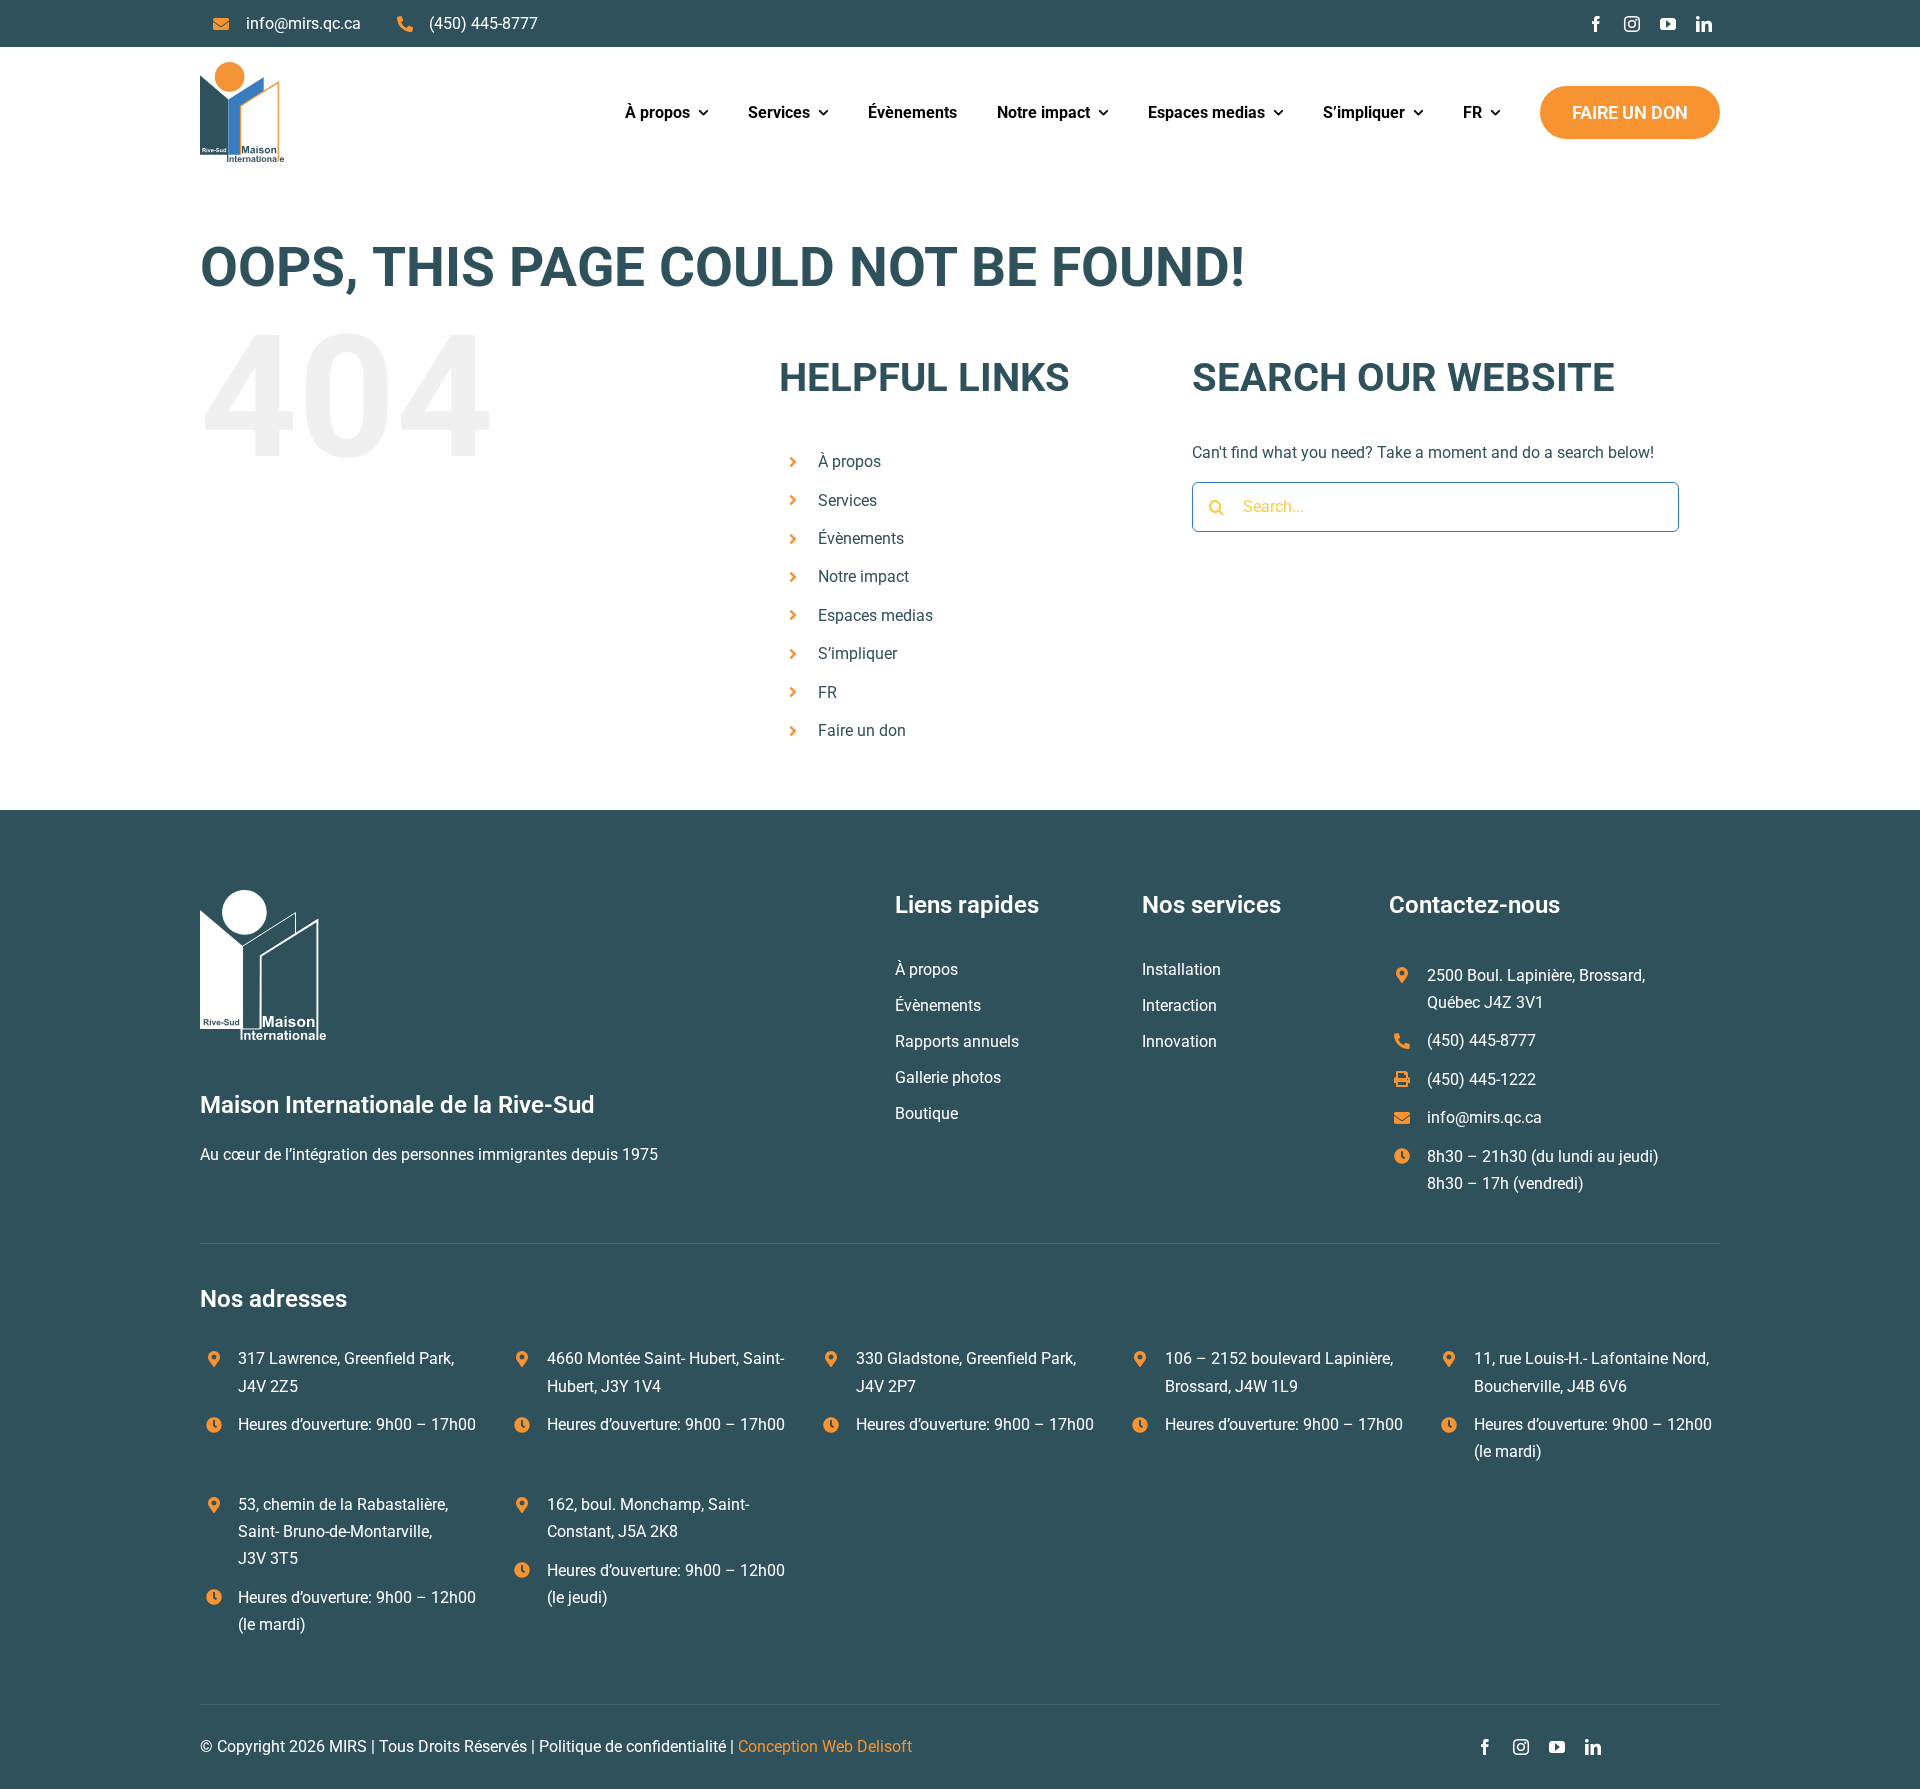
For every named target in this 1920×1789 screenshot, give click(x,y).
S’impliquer (857, 653)
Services (847, 500)
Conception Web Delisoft (825, 1746)
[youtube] (1668, 24)
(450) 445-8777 (483, 23)
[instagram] (1632, 24)
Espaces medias (875, 615)
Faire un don (862, 730)
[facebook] (1596, 24)
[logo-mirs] (242, 69)
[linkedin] (1704, 24)
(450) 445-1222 (1481, 1079)
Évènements (861, 538)
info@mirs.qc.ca (303, 23)
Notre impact (863, 576)
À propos (849, 461)
